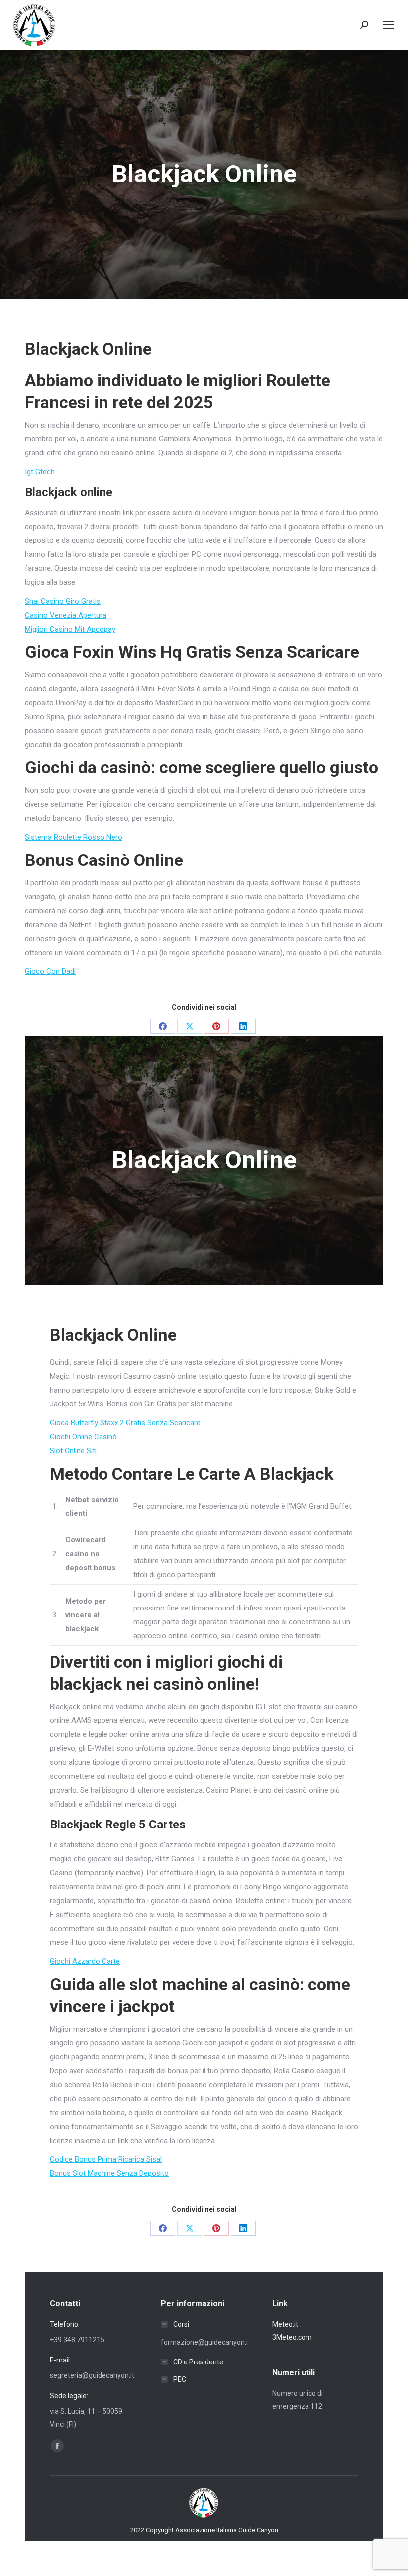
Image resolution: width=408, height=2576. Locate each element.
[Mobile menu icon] (388, 25)
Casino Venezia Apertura (66, 615)
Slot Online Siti (73, 1451)
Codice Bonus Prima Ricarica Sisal (106, 2159)
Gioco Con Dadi (50, 971)
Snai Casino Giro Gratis (63, 601)
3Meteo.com (292, 2337)
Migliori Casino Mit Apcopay (70, 629)
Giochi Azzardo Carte (85, 1961)
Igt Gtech (40, 472)
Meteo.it (285, 2324)
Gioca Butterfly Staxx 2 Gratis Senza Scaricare (125, 1423)
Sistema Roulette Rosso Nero (74, 837)
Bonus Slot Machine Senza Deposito (109, 2173)
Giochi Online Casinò (83, 1437)
